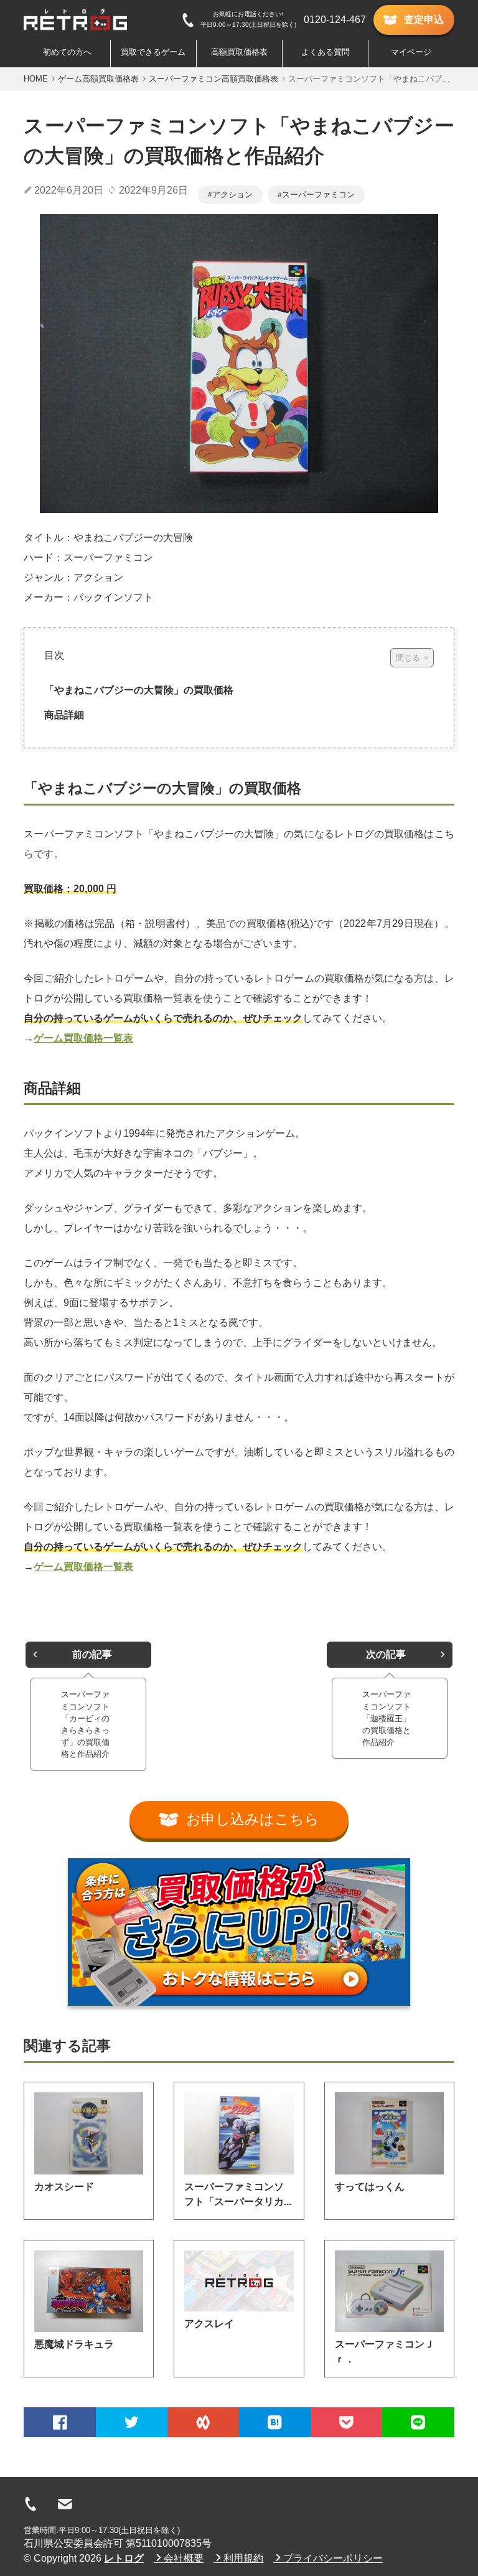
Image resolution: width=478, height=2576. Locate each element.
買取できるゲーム (153, 52)
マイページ (411, 52)
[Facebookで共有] (59, 2422)
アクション (232, 195)
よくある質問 (326, 52)
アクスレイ (209, 2324)
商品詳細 (64, 715)
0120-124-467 (335, 20)
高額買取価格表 (239, 52)
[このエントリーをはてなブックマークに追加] (275, 2422)
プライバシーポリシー (333, 2558)
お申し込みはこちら (253, 1819)
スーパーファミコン (318, 195)
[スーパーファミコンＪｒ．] (389, 2291)
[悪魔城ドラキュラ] (89, 2291)
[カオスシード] (89, 2133)
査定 (424, 20)
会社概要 (184, 2558)
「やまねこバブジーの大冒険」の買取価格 (139, 690)
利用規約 (243, 2558)
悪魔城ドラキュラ (74, 2344)
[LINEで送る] (418, 2422)
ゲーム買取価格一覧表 (83, 1038)
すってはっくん (370, 2187)
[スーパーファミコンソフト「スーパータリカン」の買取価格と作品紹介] (239, 2133)
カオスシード (64, 2187)
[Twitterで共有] (132, 2422)
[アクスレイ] (239, 2281)
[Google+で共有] (203, 2422)
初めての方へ (67, 52)
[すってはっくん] (389, 2133)
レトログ (124, 2558)
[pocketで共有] (346, 2422)
